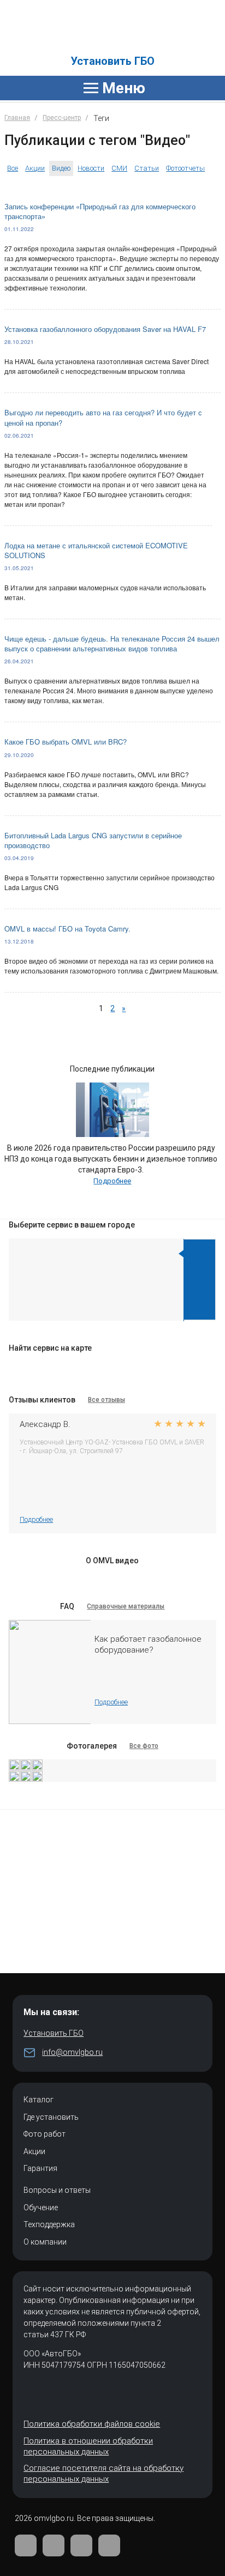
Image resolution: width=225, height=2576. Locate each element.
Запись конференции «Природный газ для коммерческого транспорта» (100, 211)
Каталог (39, 2100)
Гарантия (40, 2168)
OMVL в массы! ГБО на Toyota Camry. (67, 929)
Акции (35, 168)
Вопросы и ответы (57, 2190)
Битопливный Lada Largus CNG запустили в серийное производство (93, 840)
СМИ (119, 168)
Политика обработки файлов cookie (92, 2424)
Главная (17, 118)
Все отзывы (106, 1400)
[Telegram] (54, 2545)
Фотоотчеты (185, 168)
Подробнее (112, 1181)
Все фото (144, 1746)
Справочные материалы (126, 1606)
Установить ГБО (112, 61)
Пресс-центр (62, 118)
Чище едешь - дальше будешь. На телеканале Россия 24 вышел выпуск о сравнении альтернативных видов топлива (112, 643)
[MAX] (109, 2545)
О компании (45, 2242)
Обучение (41, 2208)
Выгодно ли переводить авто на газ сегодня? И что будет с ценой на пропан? (103, 417)
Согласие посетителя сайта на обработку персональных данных (103, 2474)
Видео (61, 168)
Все (13, 168)
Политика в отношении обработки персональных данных (88, 2446)
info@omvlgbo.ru (72, 2052)
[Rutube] (81, 2545)
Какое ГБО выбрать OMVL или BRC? (66, 742)
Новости (91, 168)
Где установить (51, 2117)
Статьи (147, 168)
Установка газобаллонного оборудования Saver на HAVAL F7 (105, 329)
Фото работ (45, 2134)
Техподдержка (49, 2224)
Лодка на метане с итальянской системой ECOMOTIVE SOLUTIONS (96, 550)
